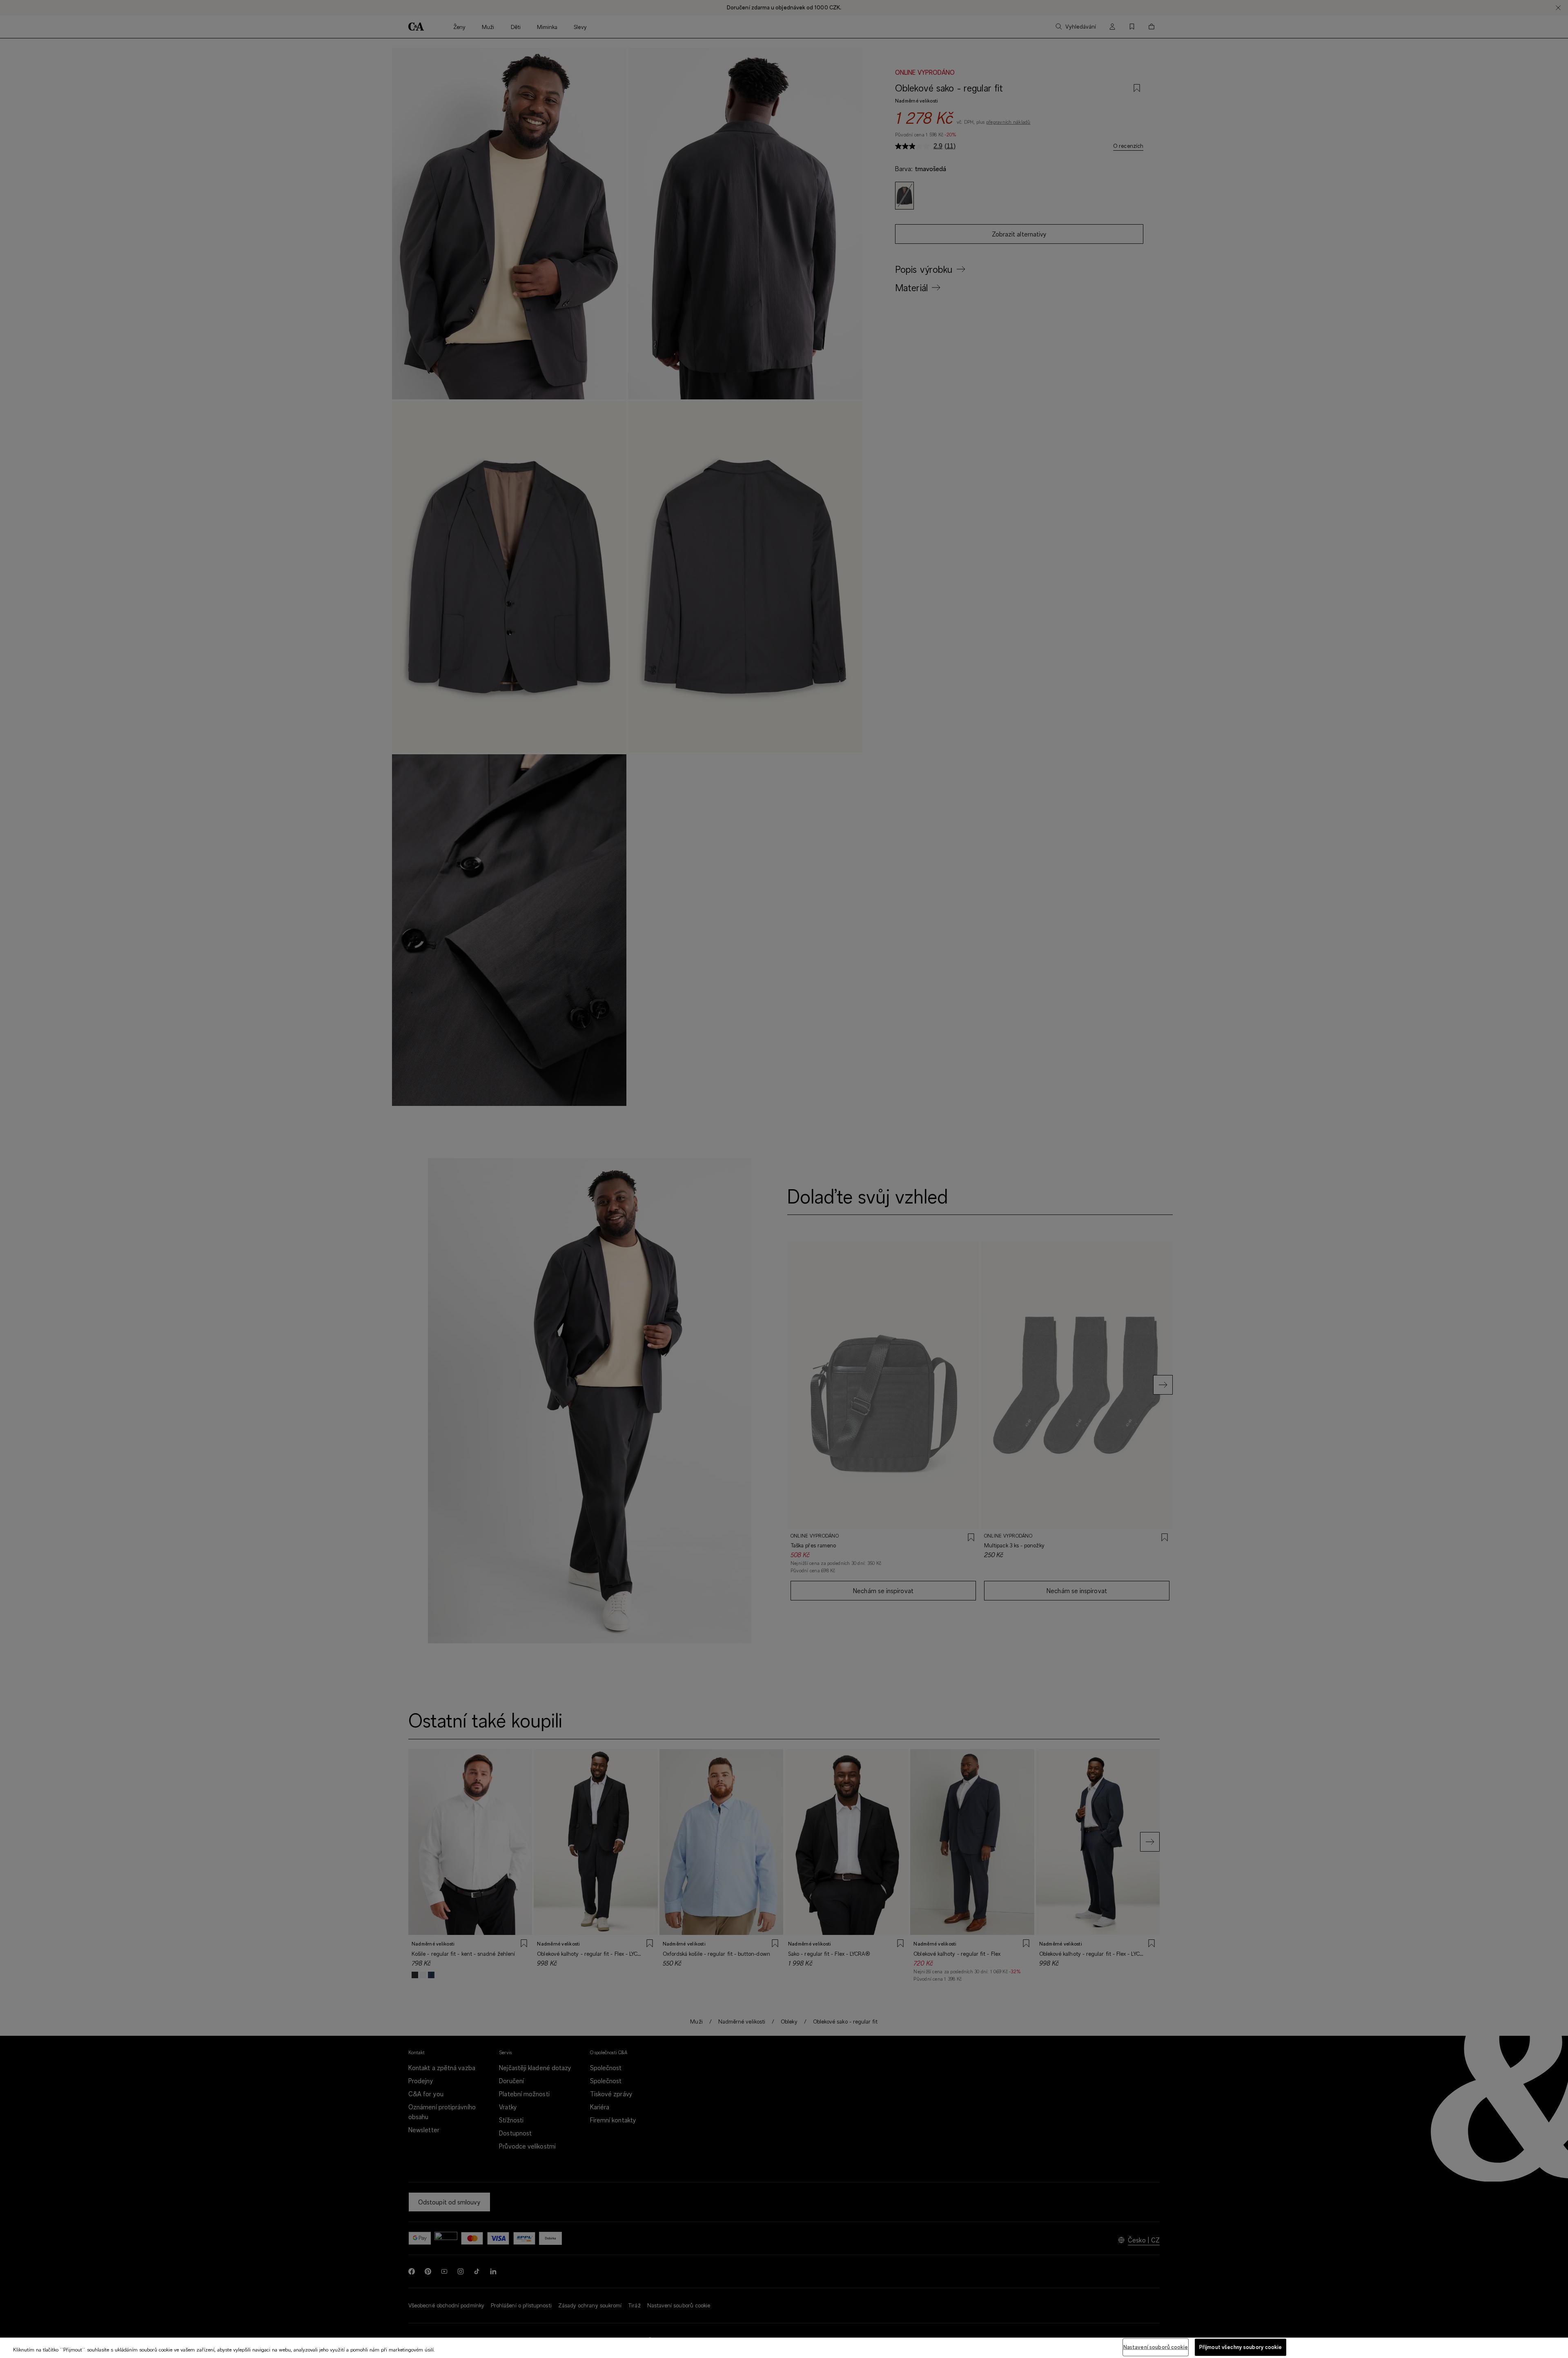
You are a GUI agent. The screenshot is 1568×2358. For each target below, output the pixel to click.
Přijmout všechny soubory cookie (1241, 2347)
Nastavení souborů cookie (1156, 2347)
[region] (784, 2348)
